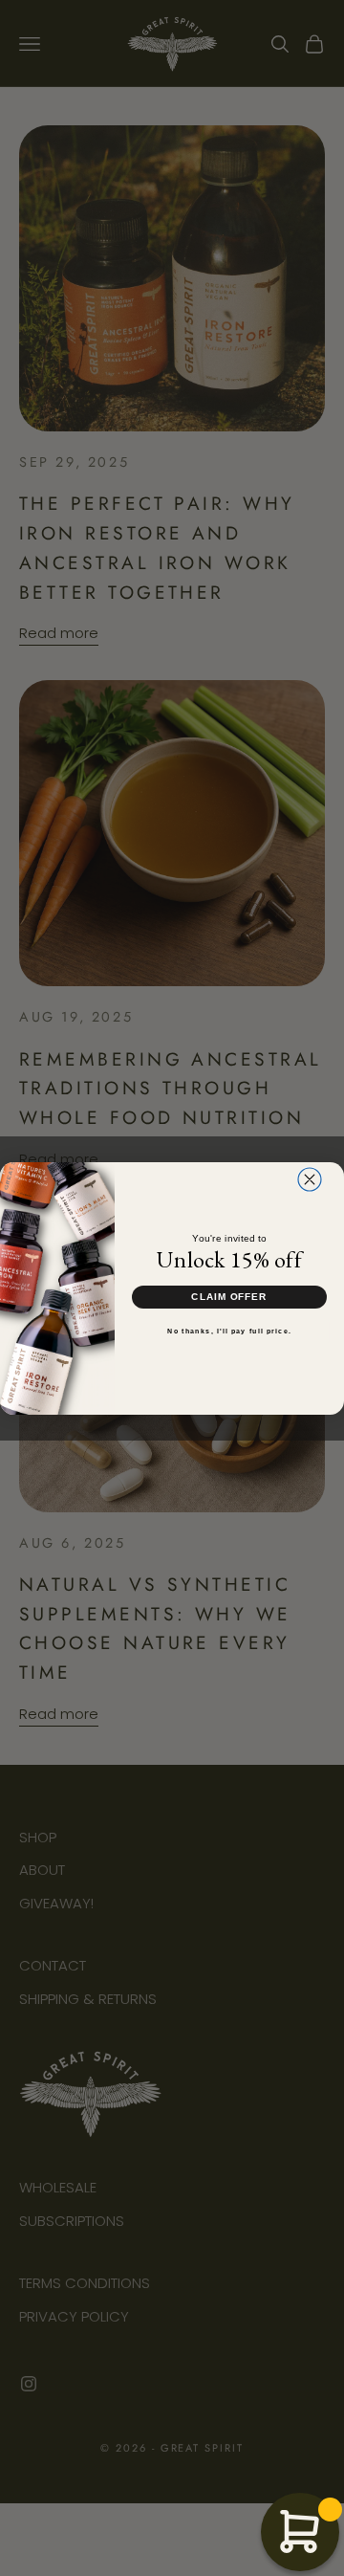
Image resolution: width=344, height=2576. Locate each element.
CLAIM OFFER (229, 1296)
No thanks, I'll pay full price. (229, 1331)
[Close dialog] (310, 1179)
